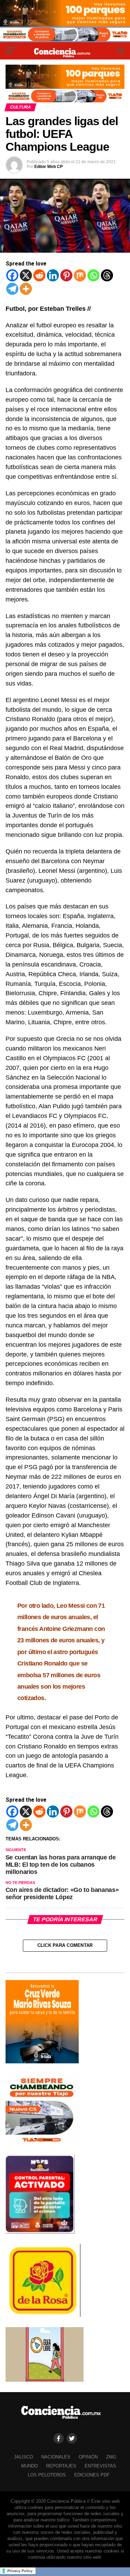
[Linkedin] (53, 275)
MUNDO (29, 2466)
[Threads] (107, 275)
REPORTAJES (61, 2466)
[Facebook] (12, 275)
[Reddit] (39, 275)
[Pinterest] (66, 275)
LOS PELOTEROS (47, 2475)
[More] (26, 289)
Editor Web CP (49, 167)
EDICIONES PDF (92, 2475)
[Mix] (80, 275)
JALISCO (23, 2457)
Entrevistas (100, 2466)
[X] (26, 275)
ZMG (111, 2457)
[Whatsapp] (93, 275)
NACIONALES (56, 2457)
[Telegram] (12, 289)
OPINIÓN (88, 2457)
